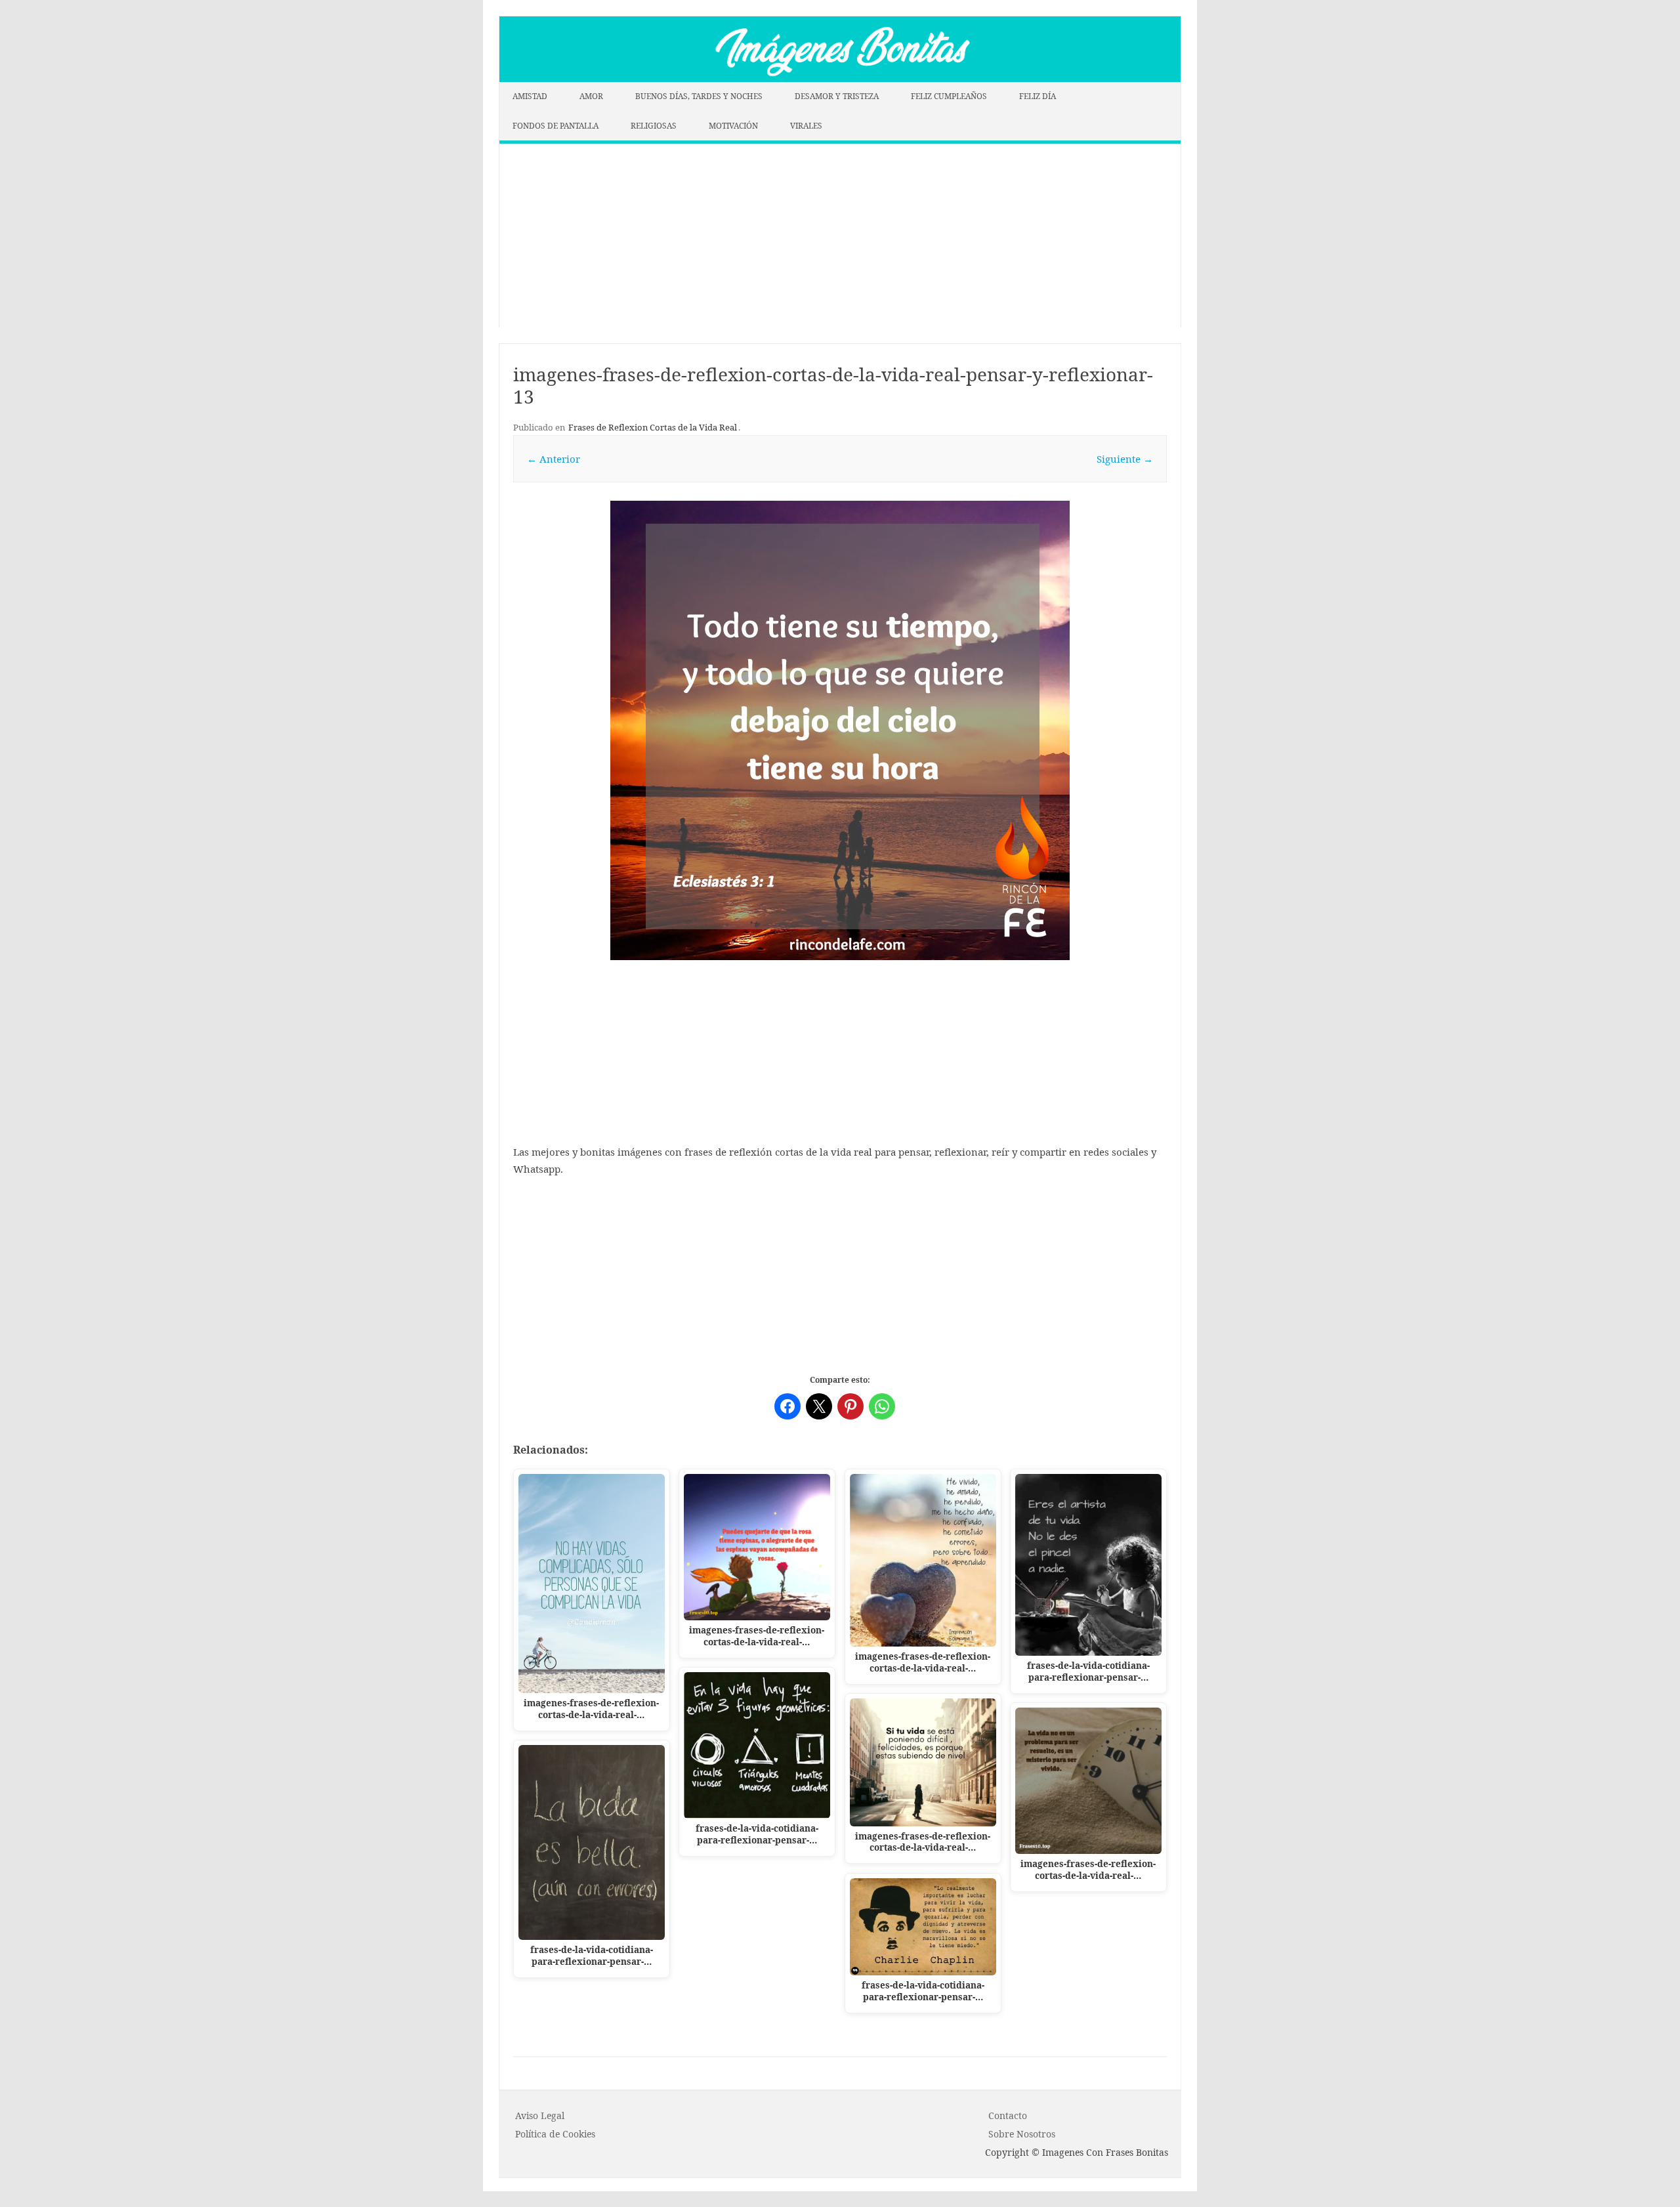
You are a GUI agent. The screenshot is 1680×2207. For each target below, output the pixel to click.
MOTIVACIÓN (733, 126)
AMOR (591, 96)
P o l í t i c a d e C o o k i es (555, 2134)
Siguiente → (1125, 459)
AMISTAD (530, 96)
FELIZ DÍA (1038, 96)
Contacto (1008, 2115)
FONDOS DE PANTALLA (556, 126)
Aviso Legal (540, 2115)
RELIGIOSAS (654, 126)
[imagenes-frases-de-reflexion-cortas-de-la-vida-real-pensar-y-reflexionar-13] (840, 730)
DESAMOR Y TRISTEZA (837, 96)
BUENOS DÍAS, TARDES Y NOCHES (699, 96)
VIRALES (806, 126)
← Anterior (554, 459)
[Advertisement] (840, 236)
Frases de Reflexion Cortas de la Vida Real (653, 427)
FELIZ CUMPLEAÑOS (949, 96)
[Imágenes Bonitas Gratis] (840, 78)
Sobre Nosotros (1022, 2134)
